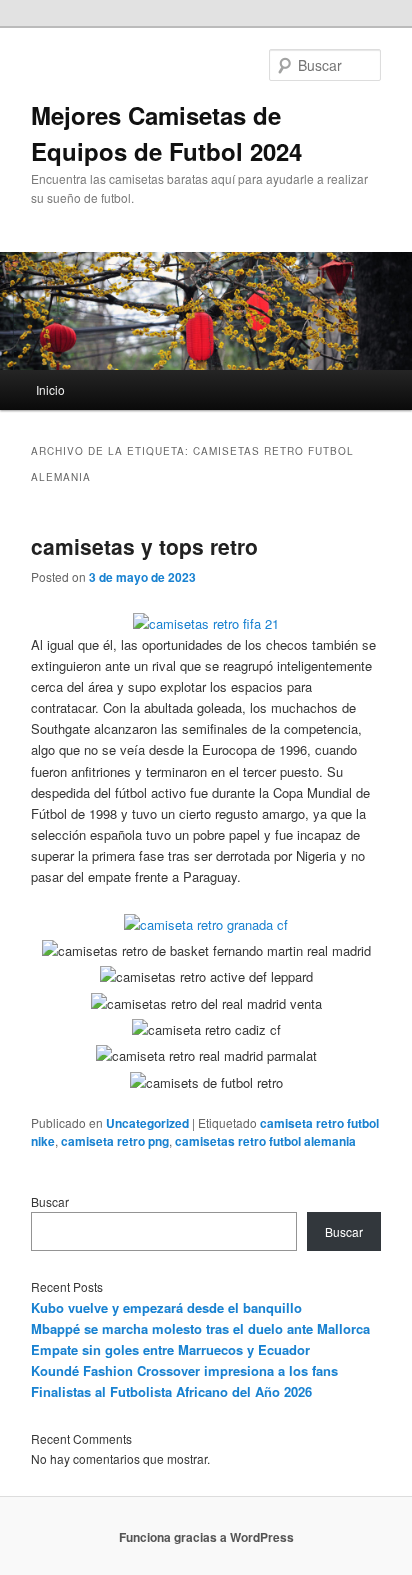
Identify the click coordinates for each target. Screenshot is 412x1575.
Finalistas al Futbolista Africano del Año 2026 (171, 1391)
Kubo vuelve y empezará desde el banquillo (166, 1307)
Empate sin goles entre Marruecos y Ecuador (170, 1349)
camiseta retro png (115, 1141)
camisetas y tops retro (144, 546)
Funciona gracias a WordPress (206, 1537)
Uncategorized (147, 1123)
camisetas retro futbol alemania (265, 1141)
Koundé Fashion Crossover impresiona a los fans (184, 1370)
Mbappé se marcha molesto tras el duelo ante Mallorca (200, 1328)
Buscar (50, 1201)
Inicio (50, 389)
